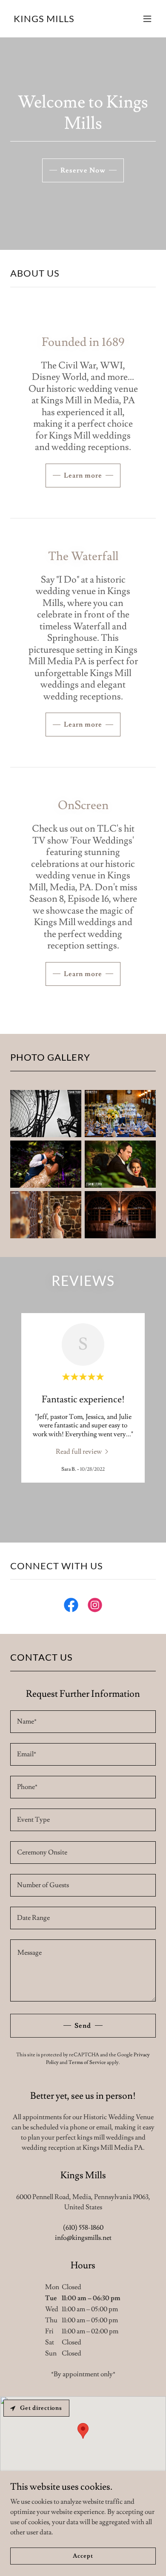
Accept (83, 2556)
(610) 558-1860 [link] (83, 2228)
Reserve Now (83, 170)
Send (83, 2026)
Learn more (83, 476)
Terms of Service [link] (87, 2062)
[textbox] (83, 1722)
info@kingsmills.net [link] (83, 2238)
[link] (44, 20)
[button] (147, 19)
